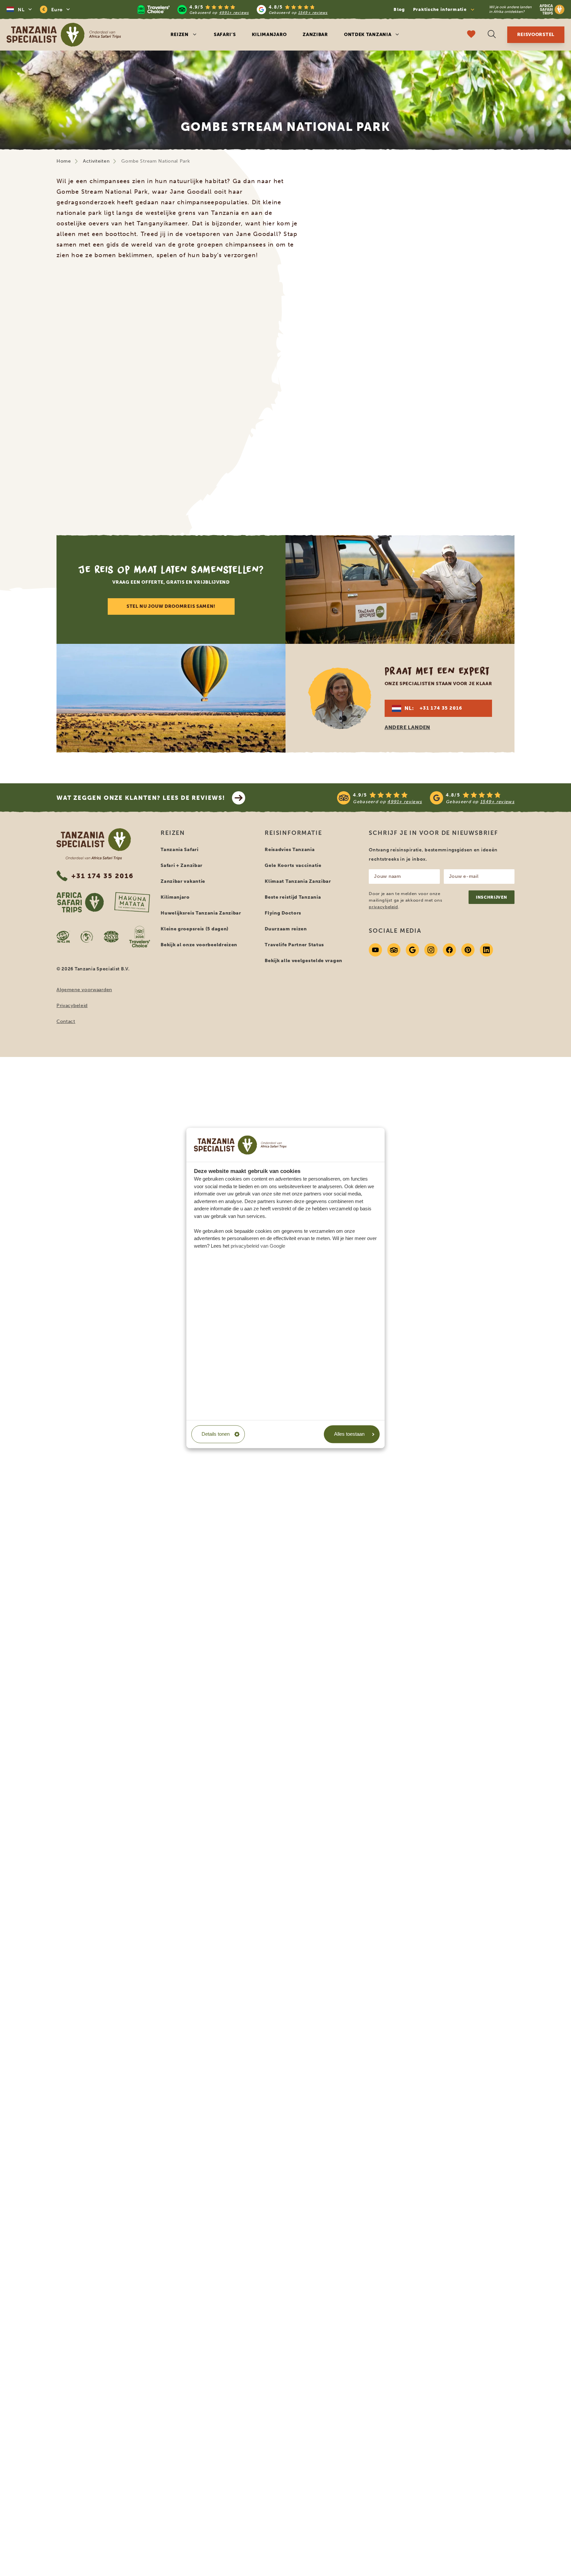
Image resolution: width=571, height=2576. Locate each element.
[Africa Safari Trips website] (80, 902)
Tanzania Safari (180, 850)
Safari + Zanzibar (182, 865)
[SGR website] (63, 937)
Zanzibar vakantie (183, 881)
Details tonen (216, 1434)
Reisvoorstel (536, 35)
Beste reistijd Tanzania (293, 897)
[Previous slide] (58, 388)
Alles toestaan (349, 1434)
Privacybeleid (72, 1006)
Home (64, 161)
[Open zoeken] (492, 35)
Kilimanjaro (269, 35)
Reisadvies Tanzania (290, 850)
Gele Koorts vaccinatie (293, 865)
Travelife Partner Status (294, 945)
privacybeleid (383, 907)
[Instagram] (431, 950)
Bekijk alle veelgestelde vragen (304, 961)
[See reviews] (426, 798)
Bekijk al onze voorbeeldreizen (199, 945)
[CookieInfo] (240, 1145)
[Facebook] (449, 950)
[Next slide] (513, 388)
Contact (66, 1021)
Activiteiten (96, 161)
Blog (399, 9)
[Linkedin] (486, 950)
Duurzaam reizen (286, 929)
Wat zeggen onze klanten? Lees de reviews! (141, 798)
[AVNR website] (111, 937)
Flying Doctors (283, 913)
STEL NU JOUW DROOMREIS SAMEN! (171, 606)
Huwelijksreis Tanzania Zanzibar (201, 913)
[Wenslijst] (471, 35)
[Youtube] (375, 950)
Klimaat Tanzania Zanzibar (298, 881)
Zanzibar (315, 35)
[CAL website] (87, 937)
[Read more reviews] (233, 9)
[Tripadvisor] (394, 950)
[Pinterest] (468, 950)
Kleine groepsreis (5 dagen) (195, 929)
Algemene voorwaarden (84, 990)
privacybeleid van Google (258, 1246)
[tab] (270, 500)
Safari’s (225, 35)
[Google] (412, 950)
